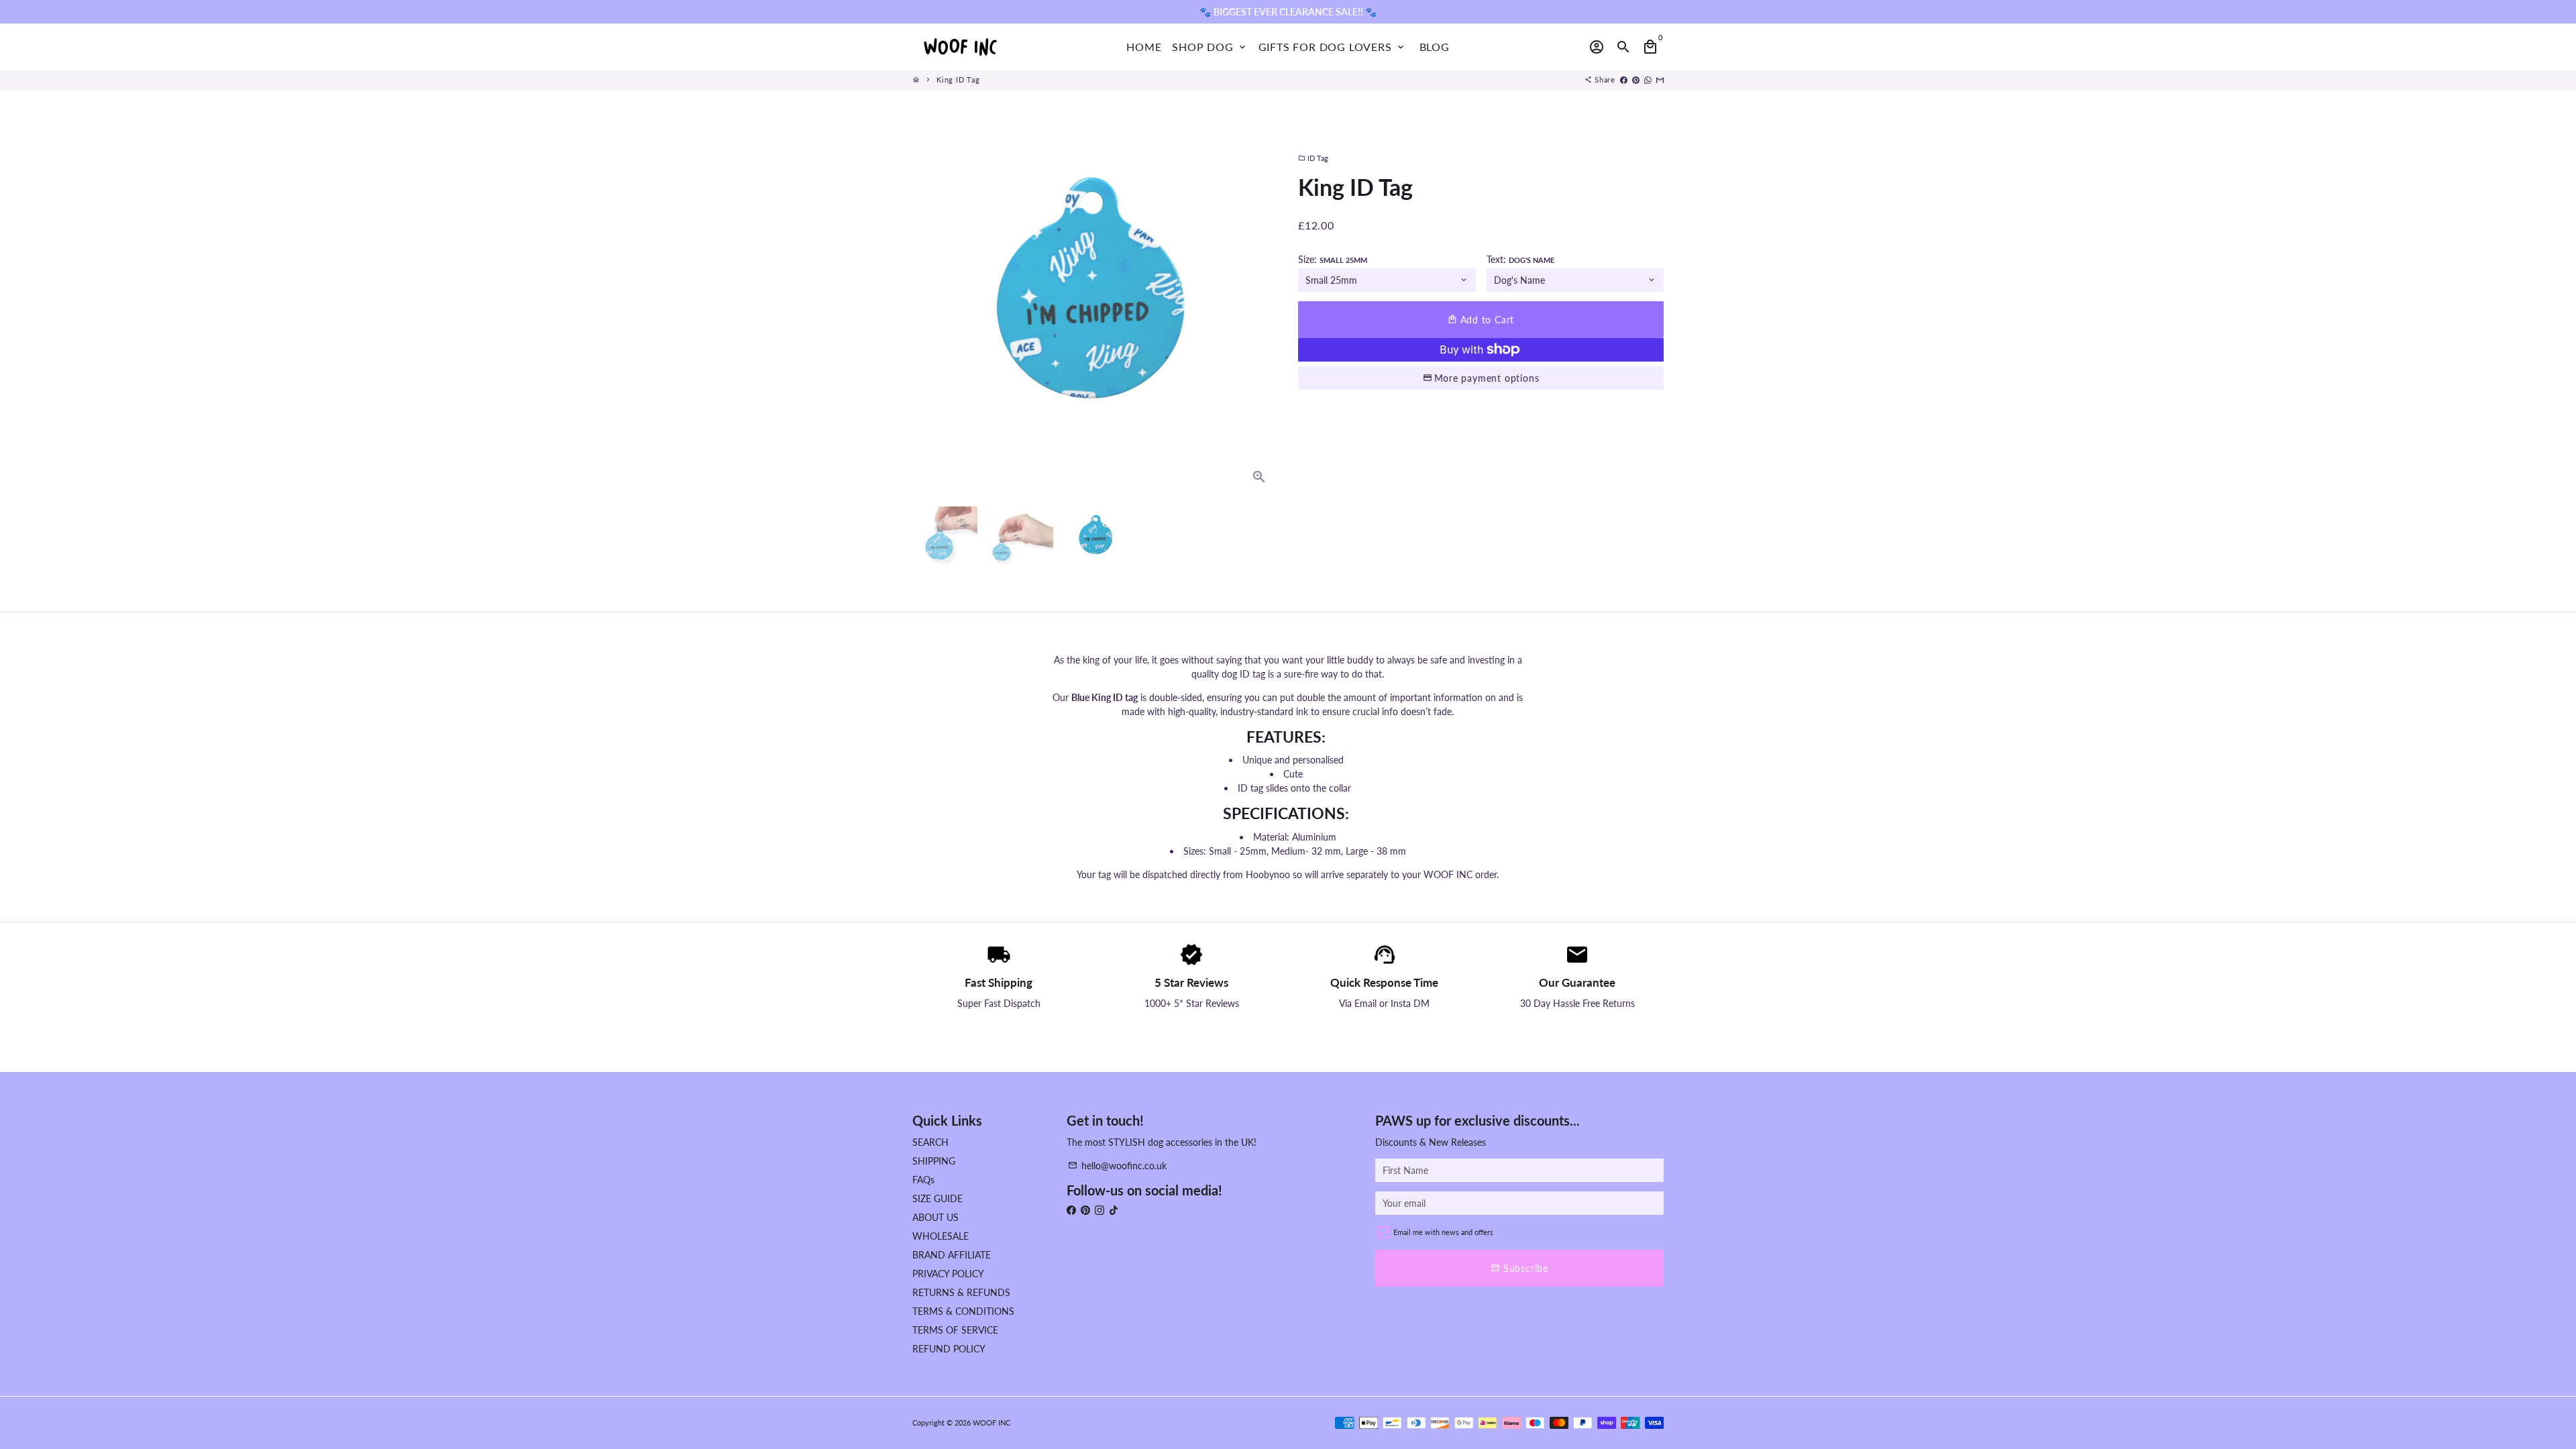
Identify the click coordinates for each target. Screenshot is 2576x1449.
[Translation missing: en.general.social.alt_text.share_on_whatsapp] (1648, 79)
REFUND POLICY (949, 1349)
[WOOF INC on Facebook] (1071, 1210)
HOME (1144, 47)
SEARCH (930, 1142)
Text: (1520, 259)
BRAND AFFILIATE (952, 1255)
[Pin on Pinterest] (1636, 79)
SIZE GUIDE (937, 1198)
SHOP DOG (1210, 47)
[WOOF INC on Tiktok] (1114, 1210)
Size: (1333, 259)
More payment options (1487, 378)
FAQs (923, 1180)
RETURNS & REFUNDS (961, 1292)
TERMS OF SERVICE (955, 1330)
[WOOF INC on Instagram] (1099, 1210)
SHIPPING (934, 1161)
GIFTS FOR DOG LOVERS (1332, 47)
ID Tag (1313, 158)
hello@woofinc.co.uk (1117, 1166)
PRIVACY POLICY (948, 1274)
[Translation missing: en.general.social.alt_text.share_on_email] (1660, 79)
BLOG (1435, 47)
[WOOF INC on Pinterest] (1085, 1210)
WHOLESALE (941, 1236)
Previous (929, 313)
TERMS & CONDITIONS (963, 1311)
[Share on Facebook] (1624, 79)
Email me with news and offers (1443, 1232)
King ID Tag (958, 79)
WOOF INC (991, 1423)
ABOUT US (935, 1217)
